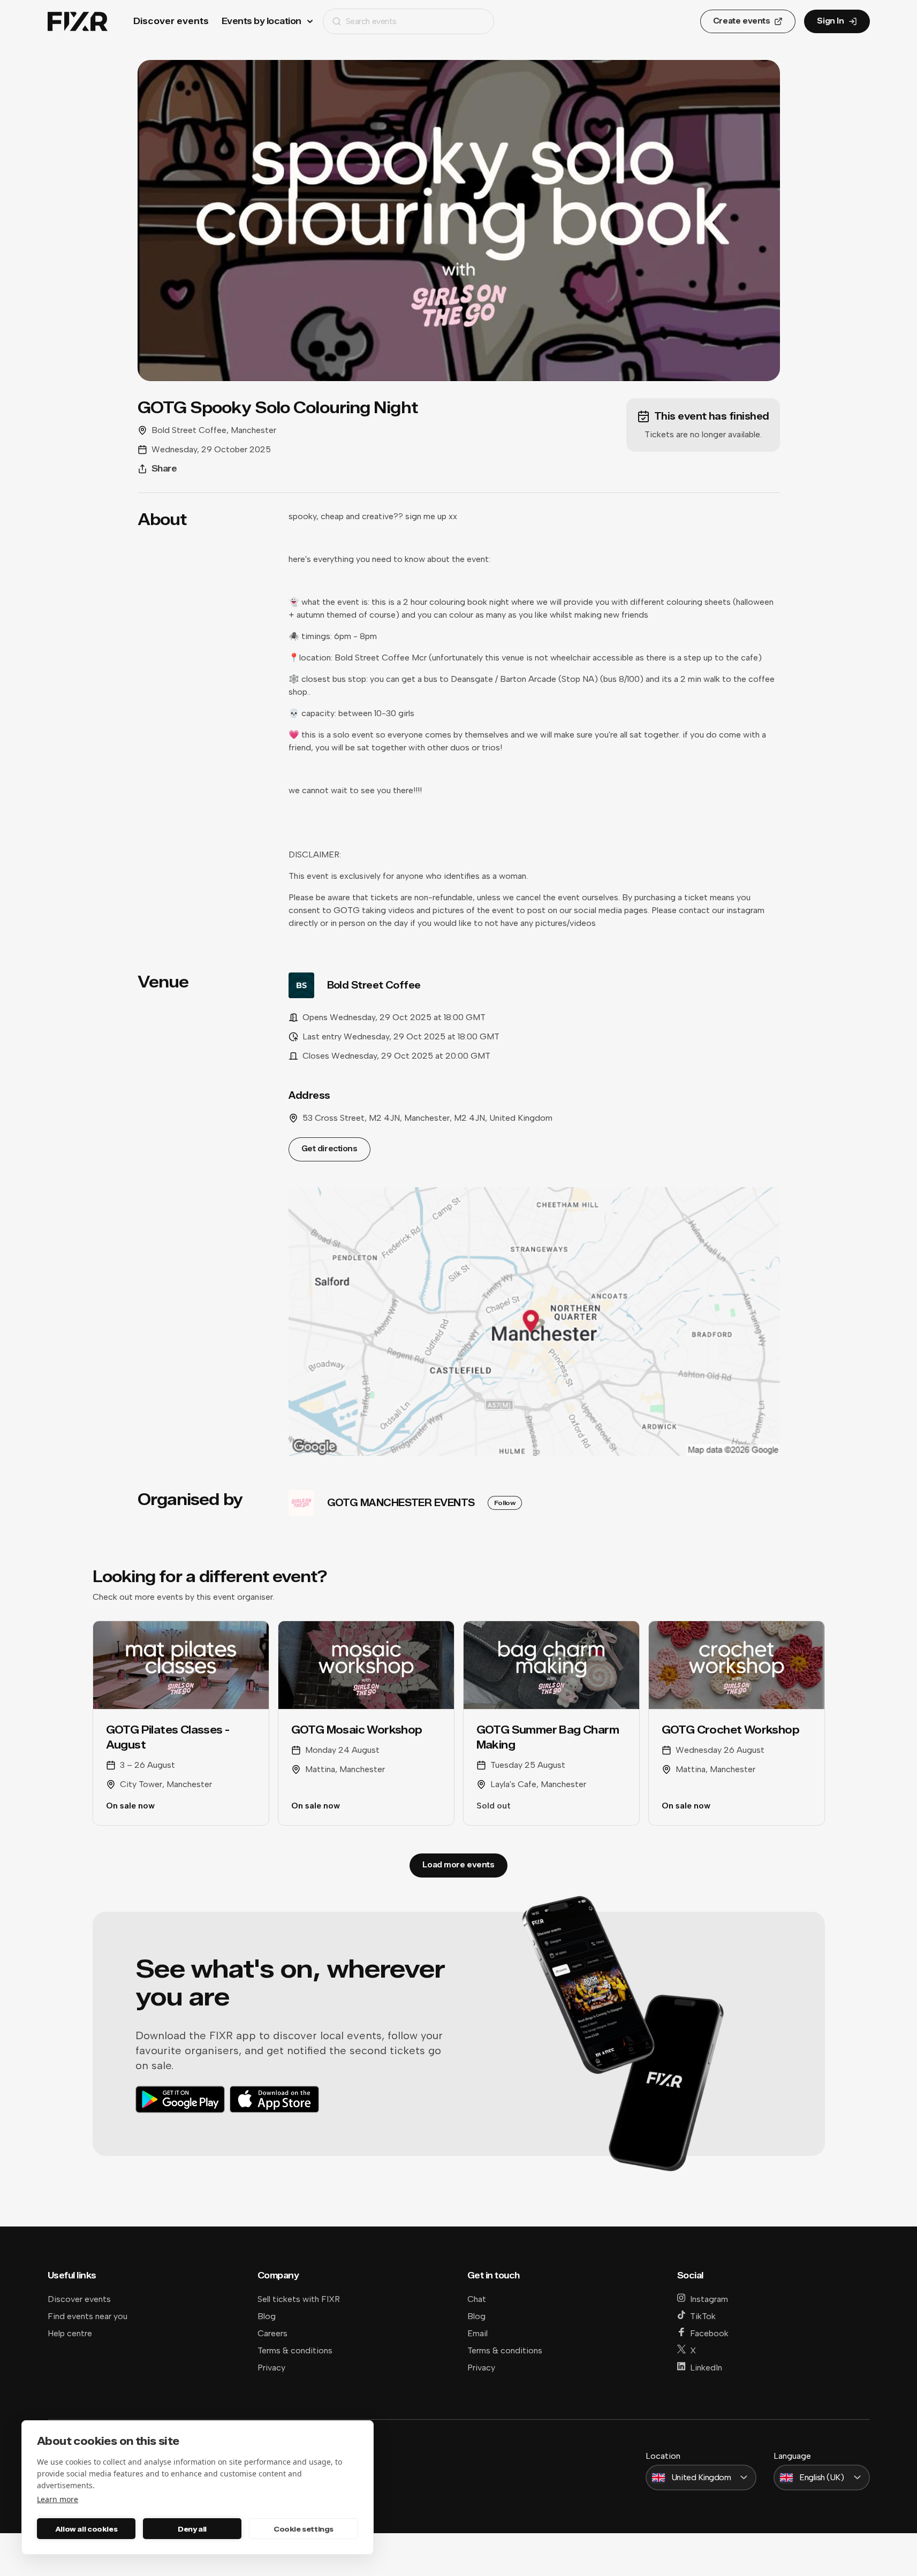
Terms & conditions (295, 2350)
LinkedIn (706, 2368)
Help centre (70, 2333)
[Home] (78, 22)
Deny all (192, 2529)
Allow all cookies (86, 2529)
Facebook (709, 2333)
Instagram (709, 2299)
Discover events (171, 21)
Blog (267, 2316)
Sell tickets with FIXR (299, 2299)
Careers (272, 2333)
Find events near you (88, 2316)
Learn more (58, 2499)
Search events (371, 21)
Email (478, 2333)
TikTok (703, 2316)
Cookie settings (304, 2529)
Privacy (271, 2368)
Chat (477, 2299)
